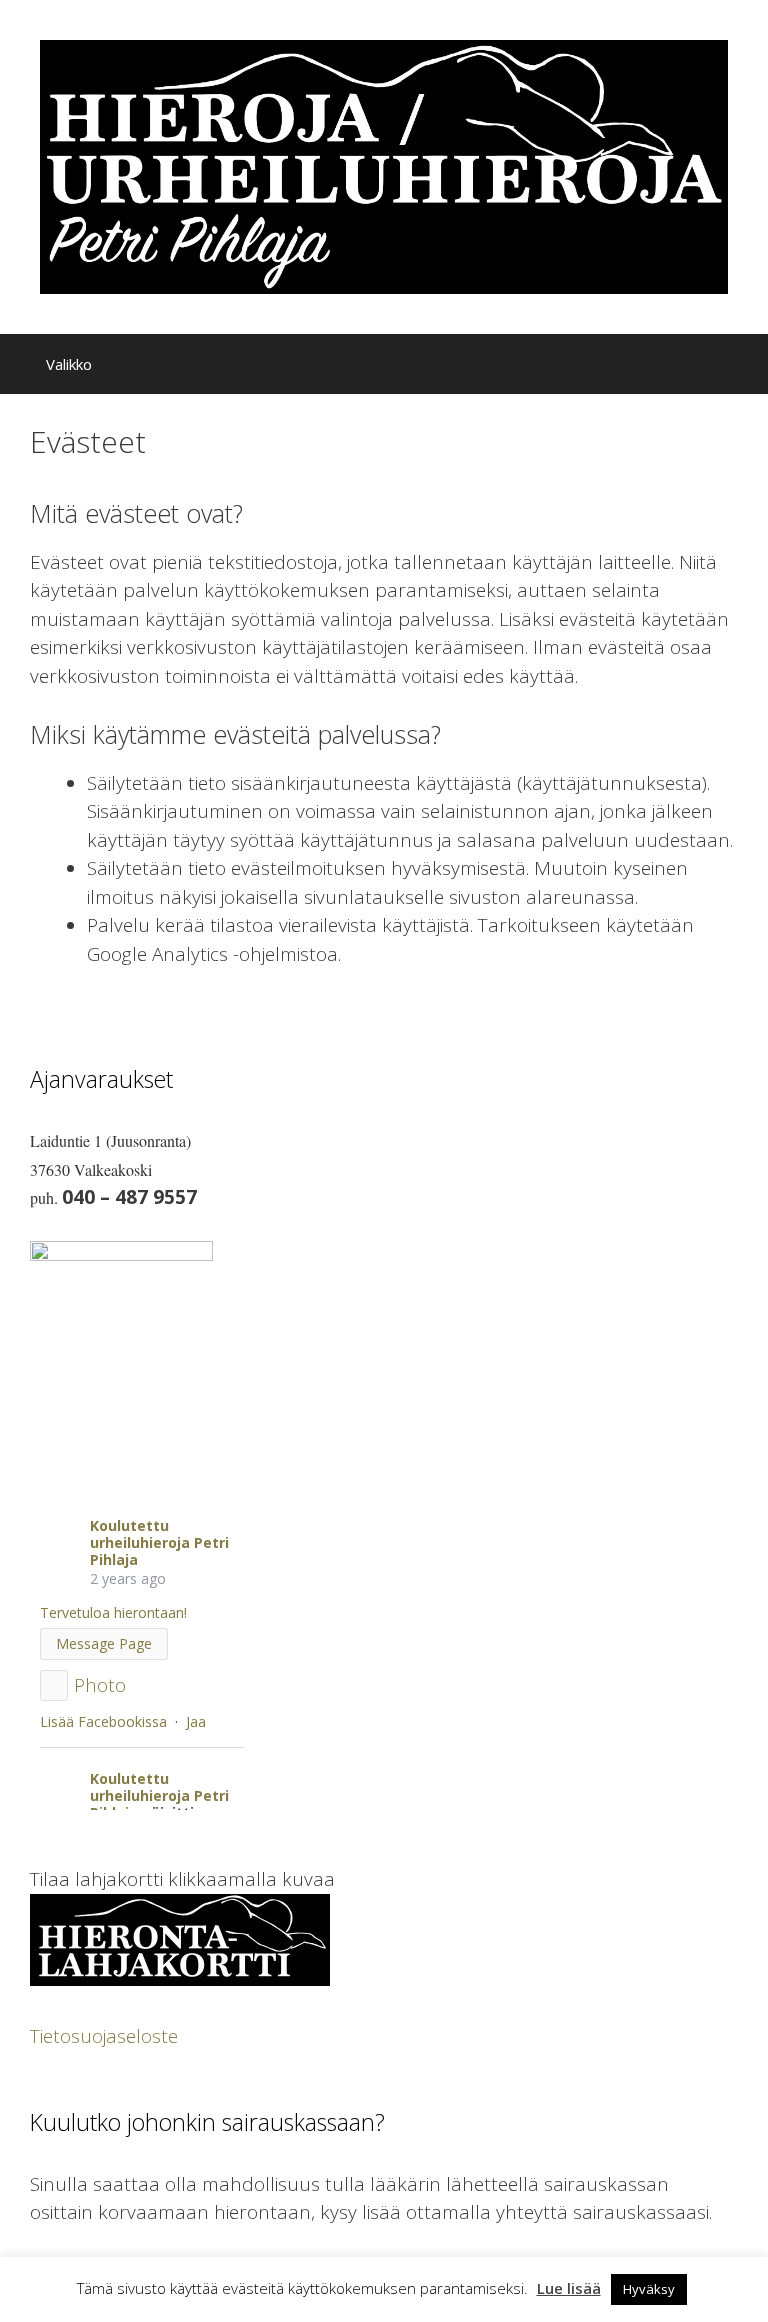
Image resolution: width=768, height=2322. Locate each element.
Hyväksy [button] (649, 2289)
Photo (100, 1685)
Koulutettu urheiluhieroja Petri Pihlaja (159, 1542)
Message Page (104, 1643)
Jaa (196, 1721)
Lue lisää (569, 2288)
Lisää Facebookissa (103, 1721)
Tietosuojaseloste (104, 2036)
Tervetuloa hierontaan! (113, 1612)
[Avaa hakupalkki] (737, 369)
